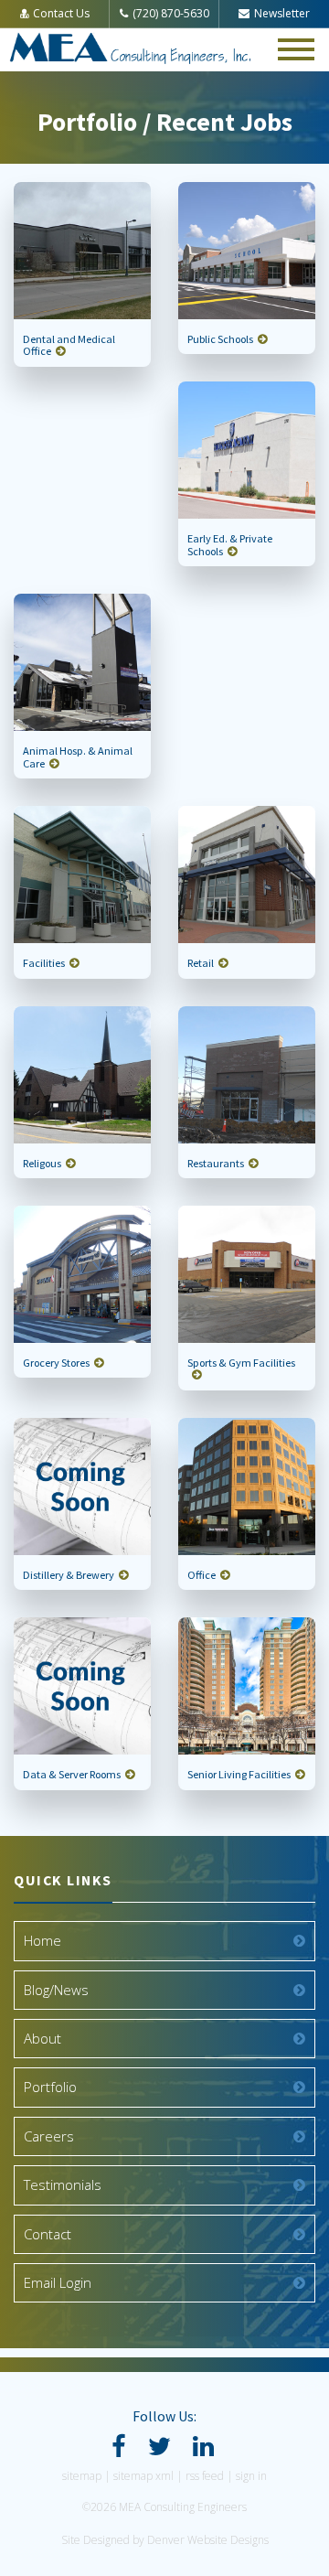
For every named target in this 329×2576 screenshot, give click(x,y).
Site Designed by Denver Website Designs (165, 2540)
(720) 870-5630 (171, 13)
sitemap (82, 2476)
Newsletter (282, 13)
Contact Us (61, 13)
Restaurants (216, 1163)
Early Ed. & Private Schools (230, 544)
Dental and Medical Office (69, 345)
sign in (251, 2476)
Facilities (44, 963)
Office (202, 1575)
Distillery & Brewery (69, 1575)
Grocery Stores (56, 1363)
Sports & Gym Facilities (241, 1363)
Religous (42, 1163)
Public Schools (220, 339)
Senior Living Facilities (239, 1774)
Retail (201, 963)
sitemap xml (143, 2476)
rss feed (205, 2476)
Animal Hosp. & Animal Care (78, 757)
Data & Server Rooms (72, 1774)
